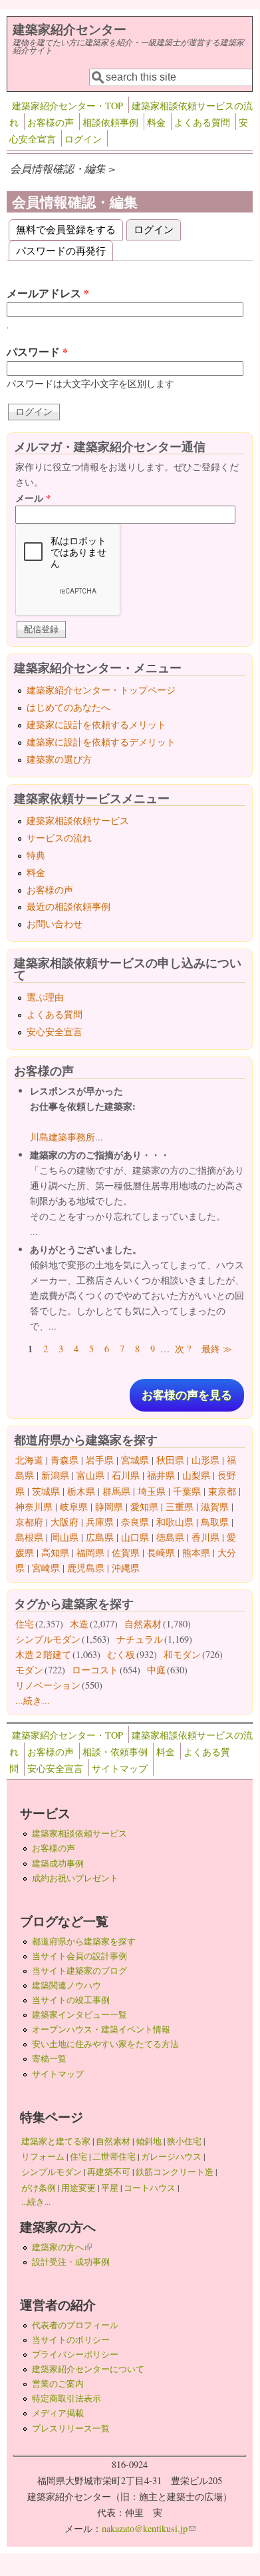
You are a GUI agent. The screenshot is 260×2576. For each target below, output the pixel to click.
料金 (156, 122)
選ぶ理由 (45, 997)
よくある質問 (202, 122)
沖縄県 (126, 1568)
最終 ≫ (217, 1349)
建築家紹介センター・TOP (67, 106)
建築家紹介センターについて (88, 2369)
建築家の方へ (62, 2247)
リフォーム (43, 2156)
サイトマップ (120, 1768)
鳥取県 (215, 1522)
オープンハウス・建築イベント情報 (101, 2029)
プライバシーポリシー (75, 2354)
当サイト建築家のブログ (79, 1970)
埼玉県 (152, 1491)
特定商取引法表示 (66, 2398)
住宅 (25, 1624)
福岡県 (90, 1552)
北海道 (29, 1460)
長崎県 (161, 1552)
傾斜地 (149, 2141)
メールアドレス (48, 293)
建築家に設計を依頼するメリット (96, 724)
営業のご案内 (58, 2383)
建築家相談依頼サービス (78, 820)
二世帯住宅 (114, 2156)
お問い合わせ (55, 924)
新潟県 (55, 1475)
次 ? (183, 1349)
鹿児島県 (86, 1568)
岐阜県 (74, 1506)
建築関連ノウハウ (66, 1985)
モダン (29, 1670)
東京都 (222, 1491)
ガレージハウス (171, 2156)
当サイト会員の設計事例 (79, 1956)
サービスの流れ (59, 838)
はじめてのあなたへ (68, 707)
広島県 (100, 1537)
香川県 (205, 1537)
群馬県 (116, 1491)
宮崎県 (46, 1568)
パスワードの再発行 (61, 250)
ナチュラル (140, 1639)
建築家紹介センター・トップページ (101, 690)
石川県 (126, 1475)
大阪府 (65, 1522)
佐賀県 (126, 1552)
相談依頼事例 (110, 122)
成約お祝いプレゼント (75, 1878)
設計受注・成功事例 (71, 2262)
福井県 (161, 1475)
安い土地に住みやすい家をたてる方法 (105, 2044)
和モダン (182, 1654)
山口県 (135, 1537)
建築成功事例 (58, 1863)
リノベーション (48, 1685)
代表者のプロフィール (75, 2325)
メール (33, 498)
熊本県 (196, 1552)
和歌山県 (175, 1522)
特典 (36, 855)
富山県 (90, 1475)
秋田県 (170, 1460)
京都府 (29, 1522)
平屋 (110, 2188)
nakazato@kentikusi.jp (149, 2528)
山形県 (205, 1460)
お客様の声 (51, 122)
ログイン (83, 139)
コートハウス (150, 2188)
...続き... (33, 1700)
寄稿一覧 (49, 2058)
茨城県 (46, 1491)
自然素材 (143, 1624)
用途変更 (78, 2188)
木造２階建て (43, 1654)
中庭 (156, 1670)
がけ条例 (39, 2188)
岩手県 (100, 1460)
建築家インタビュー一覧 (79, 2014)
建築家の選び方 (59, 759)
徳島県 (170, 1537)
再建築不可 (109, 2172)
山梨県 (196, 1475)
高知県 (55, 1552)
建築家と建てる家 (56, 2141)
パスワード (37, 351)
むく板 (121, 1654)
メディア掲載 (58, 2413)
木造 (79, 1624)
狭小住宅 (184, 2141)
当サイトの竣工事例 (71, 2000)
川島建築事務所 (63, 1137)
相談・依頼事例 (115, 1752)
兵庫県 (100, 1522)
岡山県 (65, 1537)
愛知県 (144, 1506)
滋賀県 (215, 1506)
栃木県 (81, 1491)
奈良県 (135, 1522)
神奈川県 (34, 1506)
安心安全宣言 (55, 1032)
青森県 (65, 1460)
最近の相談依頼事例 (68, 906)
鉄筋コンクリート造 (175, 2172)
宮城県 (135, 1460)
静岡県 (109, 1506)
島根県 (29, 1537)
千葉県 (187, 1491)
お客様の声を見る (187, 1395)
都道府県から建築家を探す (84, 1941)
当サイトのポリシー (71, 2340)
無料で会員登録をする (66, 229)
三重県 (180, 1506)
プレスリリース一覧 (71, 2428)
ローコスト (95, 1670)
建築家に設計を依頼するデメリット (101, 742)
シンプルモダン (48, 1639)
